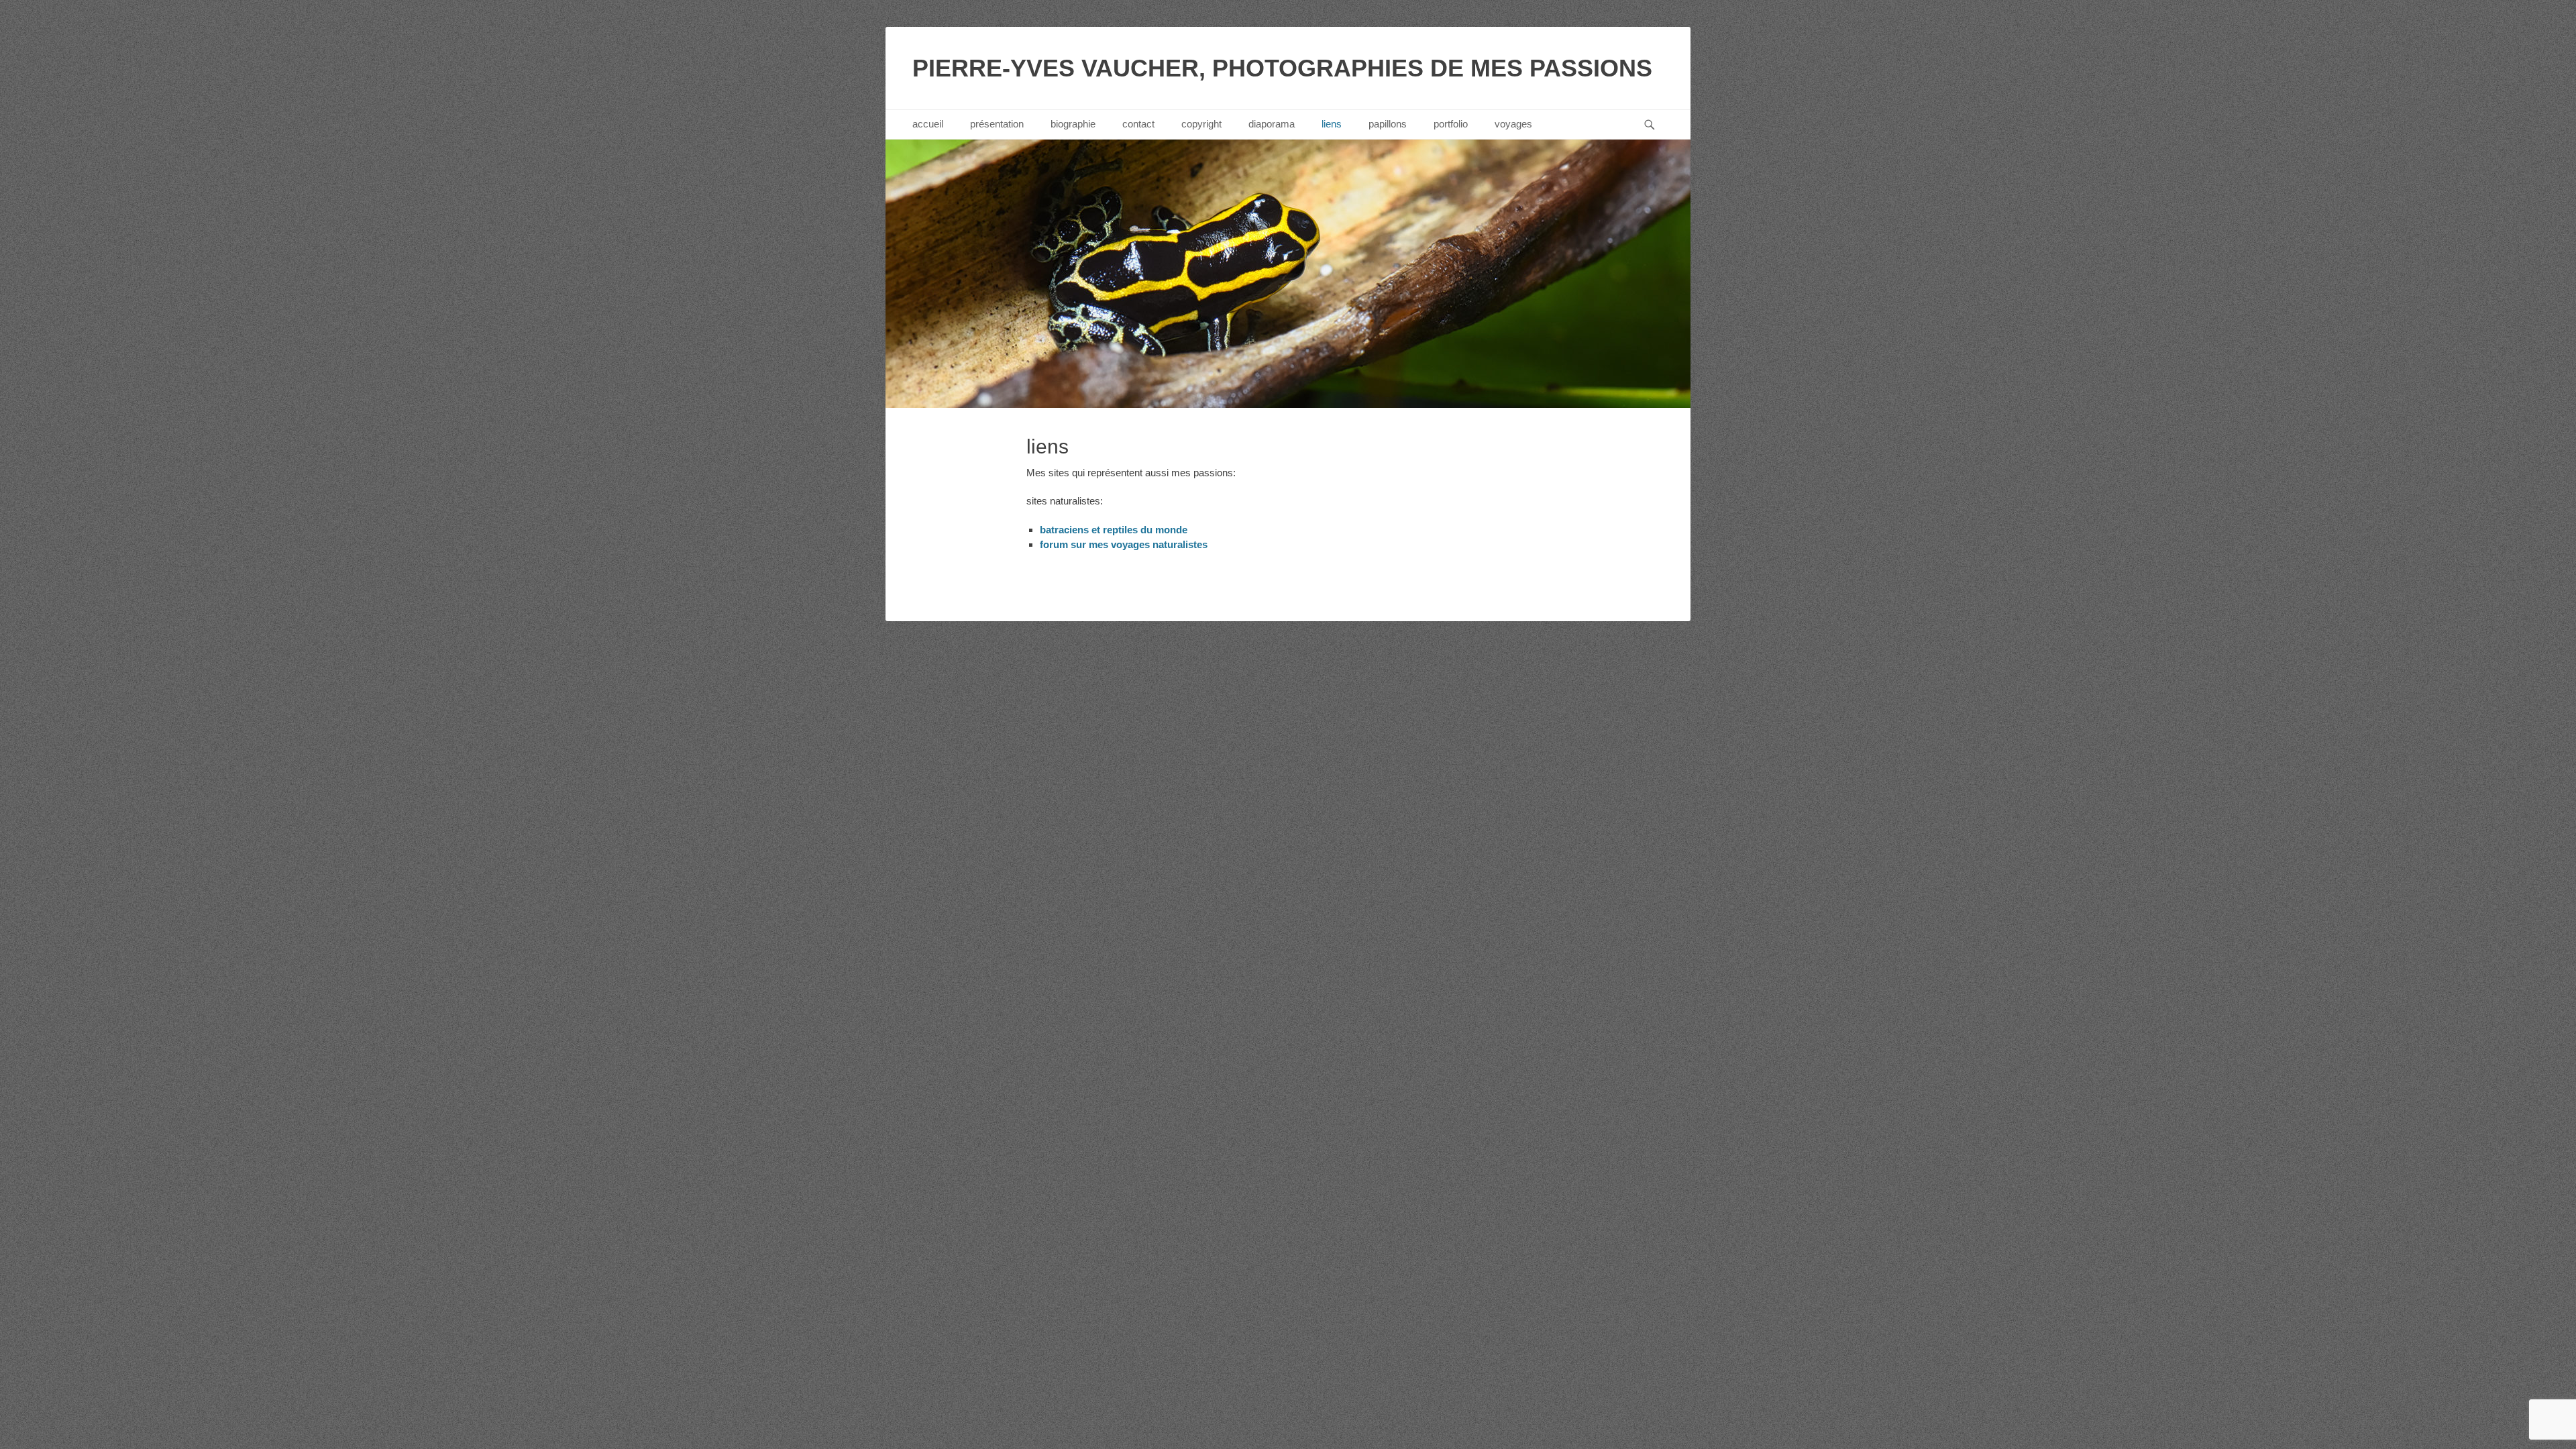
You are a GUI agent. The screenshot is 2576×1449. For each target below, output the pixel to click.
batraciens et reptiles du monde (1114, 530)
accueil (928, 124)
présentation (997, 124)
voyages (1513, 124)
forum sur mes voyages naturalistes (1124, 544)
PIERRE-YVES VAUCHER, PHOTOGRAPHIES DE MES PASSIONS (1282, 68)
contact (1138, 124)
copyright (1201, 124)
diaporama (1272, 124)
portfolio (1451, 124)
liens (1332, 124)
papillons (1388, 124)
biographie (1073, 124)
